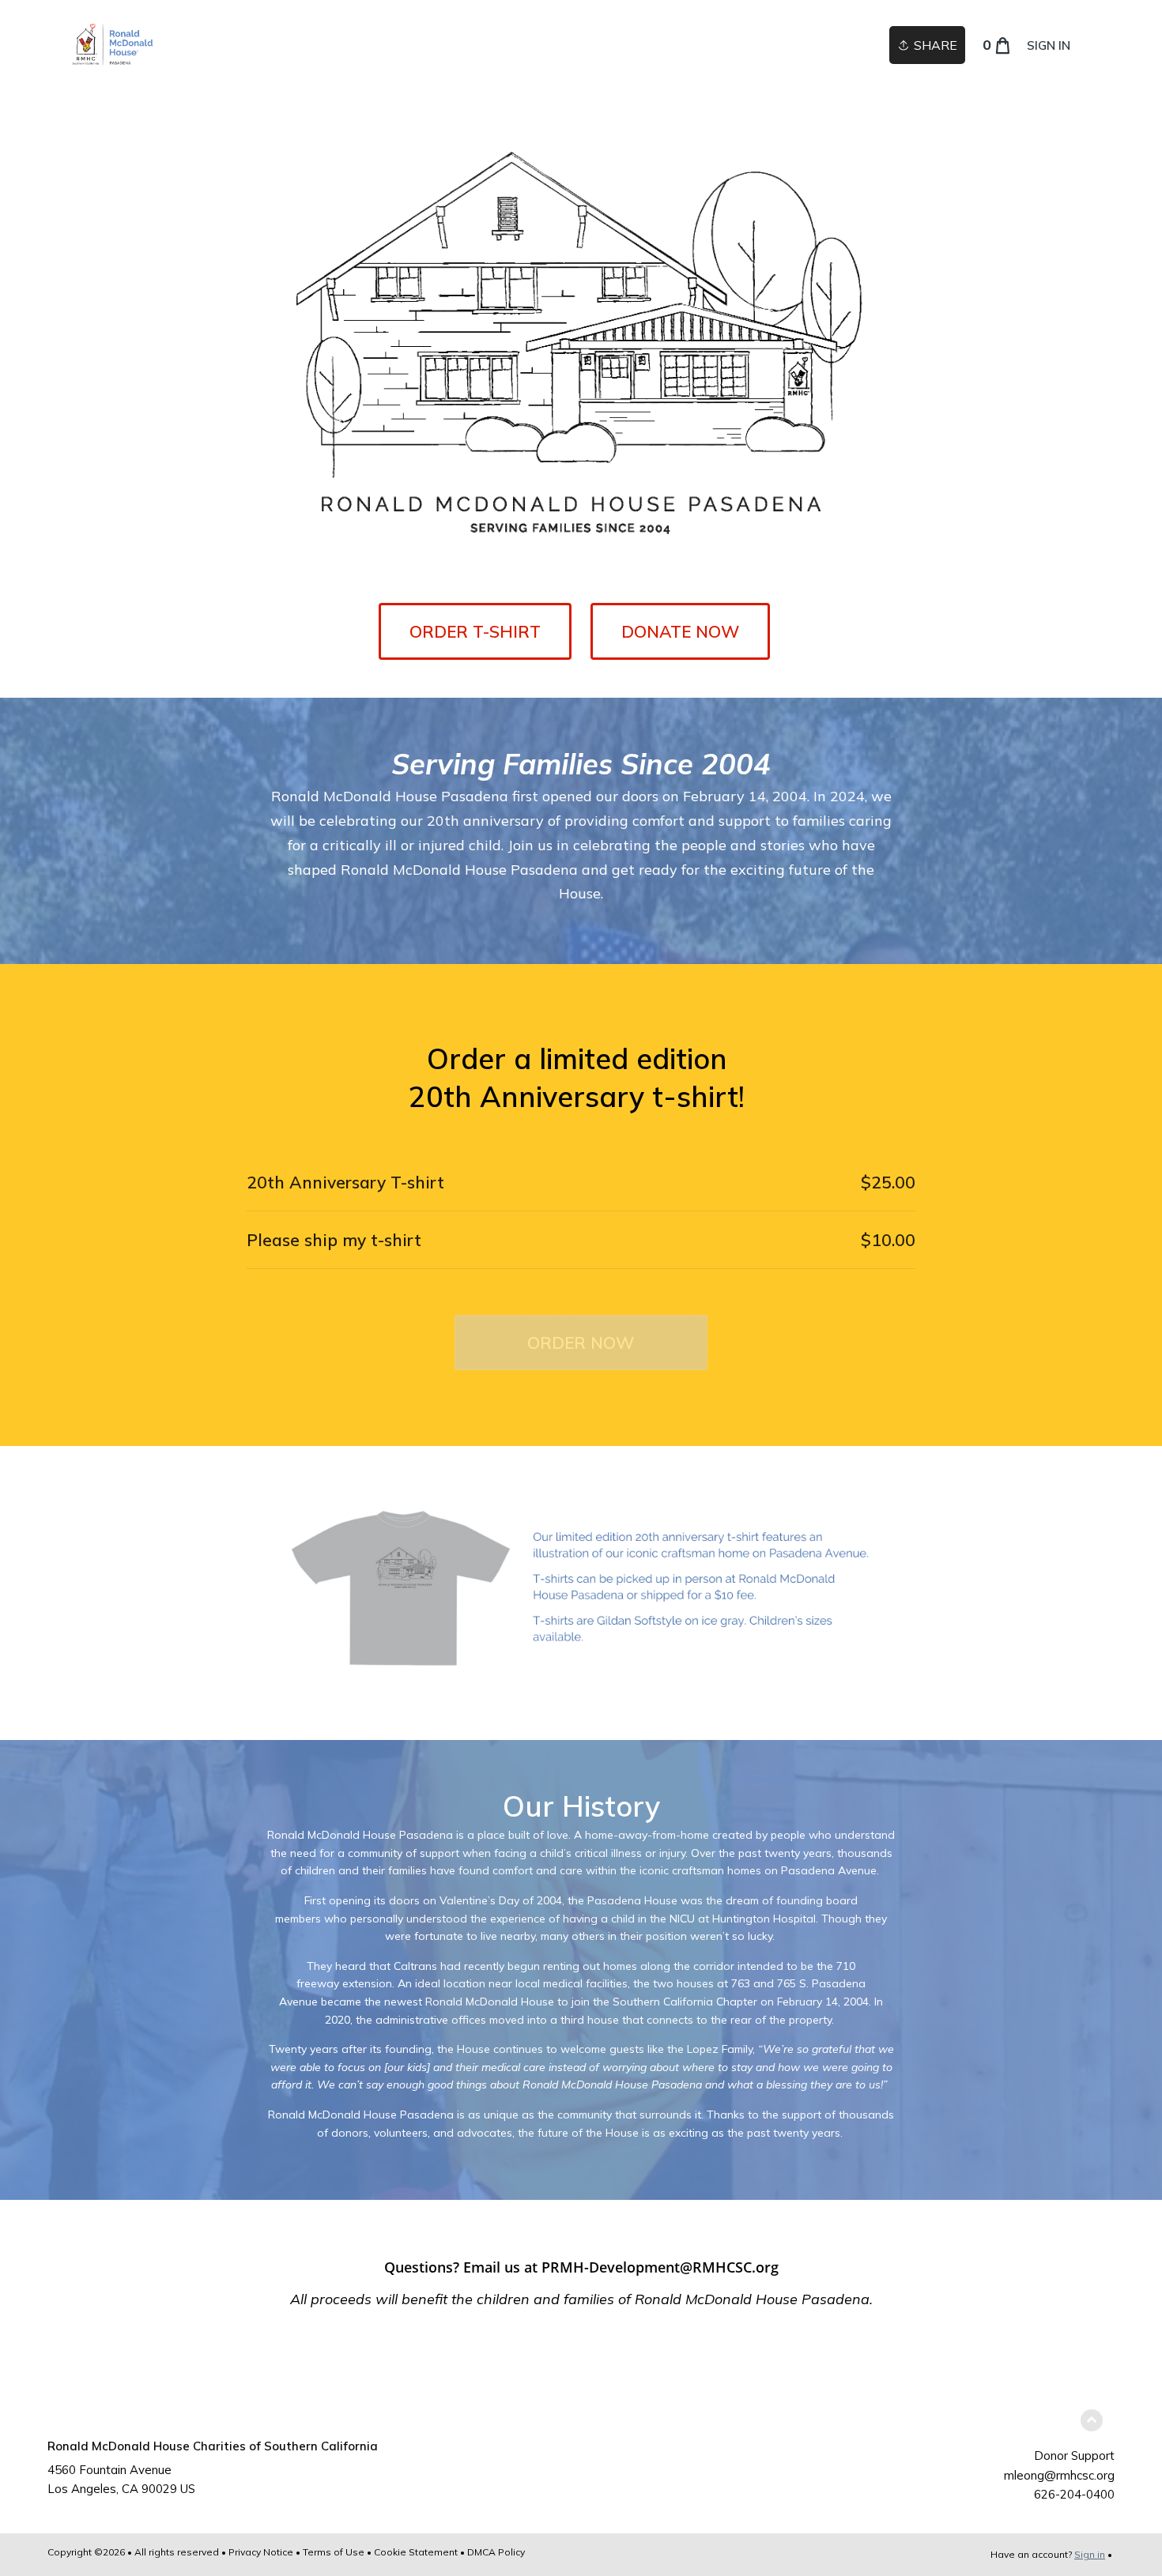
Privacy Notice (261, 2552)
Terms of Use (334, 2552)
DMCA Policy (496, 2552)
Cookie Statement (416, 2552)
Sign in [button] (1049, 45)
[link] (112, 45)
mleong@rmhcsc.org (1059, 2475)
